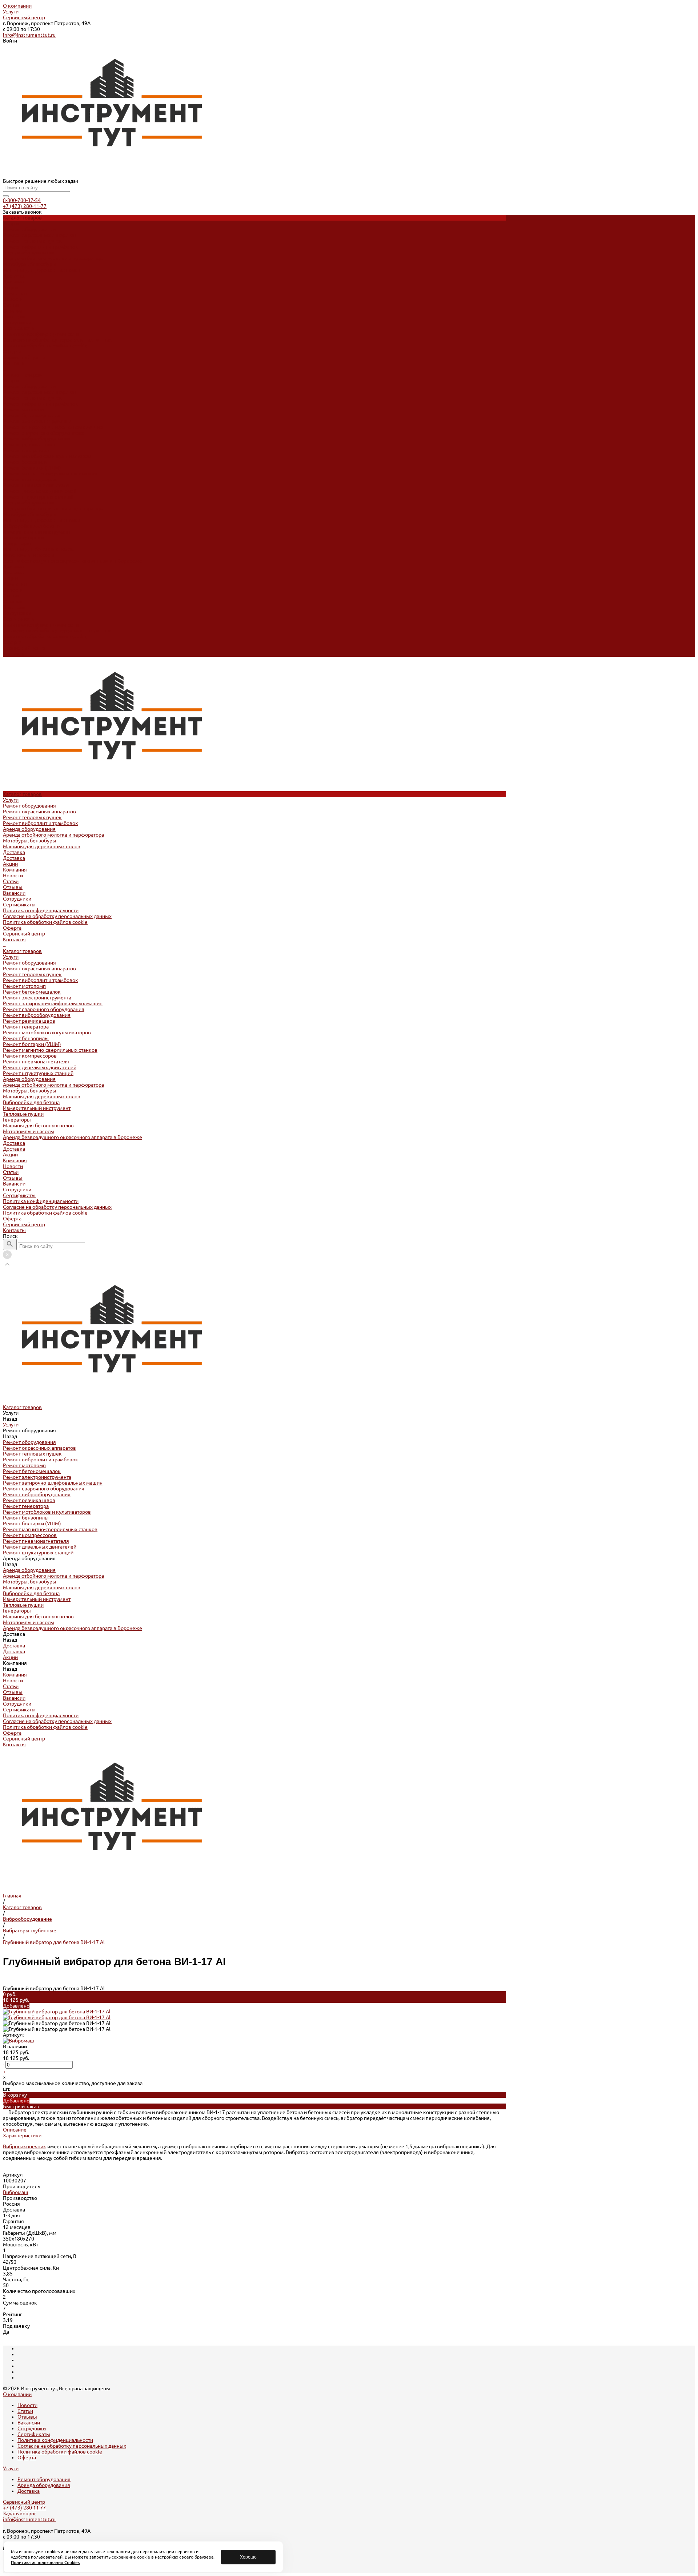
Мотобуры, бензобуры (30, 264)
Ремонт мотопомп (24, 410)
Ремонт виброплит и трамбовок (41, 247)
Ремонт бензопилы (26, 462)
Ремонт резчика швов (29, 444)
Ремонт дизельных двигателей (40, 491)
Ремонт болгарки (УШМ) (32, 468)
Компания (15, 584)
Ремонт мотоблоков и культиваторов (47, 456)
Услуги (11, 12)
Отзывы (13, 311)
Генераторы (17, 543)
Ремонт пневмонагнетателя (36, 485)
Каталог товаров (22, 375)
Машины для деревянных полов (42, 270)
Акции (10, 578)
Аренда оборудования (29, 253)
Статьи (11, 305)
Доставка (14, 276)
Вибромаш (16, 2192)
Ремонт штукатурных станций (38, 497)
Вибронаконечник (25, 2146)
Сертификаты (19, 328)
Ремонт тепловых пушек (32, 241)
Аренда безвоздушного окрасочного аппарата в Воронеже (73, 561)
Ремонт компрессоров (30, 479)
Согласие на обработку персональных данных (57, 340)
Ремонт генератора (26, 450)
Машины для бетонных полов (38, 549)
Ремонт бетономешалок (32, 415)
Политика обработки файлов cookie (45, 346)
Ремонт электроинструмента (37, 421)
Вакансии (14, 317)
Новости (13, 299)
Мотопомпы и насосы (29, 555)
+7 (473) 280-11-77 (25, 206)
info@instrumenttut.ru (29, 35)
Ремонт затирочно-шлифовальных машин (53, 427)
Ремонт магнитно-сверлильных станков (50, 474)
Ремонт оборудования (29, 229)
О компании (17, 6)
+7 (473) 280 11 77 (24, 2508)
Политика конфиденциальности (41, 334)
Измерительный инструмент (37, 532)
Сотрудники (17, 322)
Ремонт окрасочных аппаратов (39, 235)
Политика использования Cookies (45, 2562)
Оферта (12, 351)
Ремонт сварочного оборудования (44, 433)
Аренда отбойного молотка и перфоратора (53, 258)
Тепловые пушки (23, 538)
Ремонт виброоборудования (37, 439)
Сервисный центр (24, 17)
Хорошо (248, 2557)
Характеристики (22, 2136)
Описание (15, 2130)
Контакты (14, 654)
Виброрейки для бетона (31, 526)
